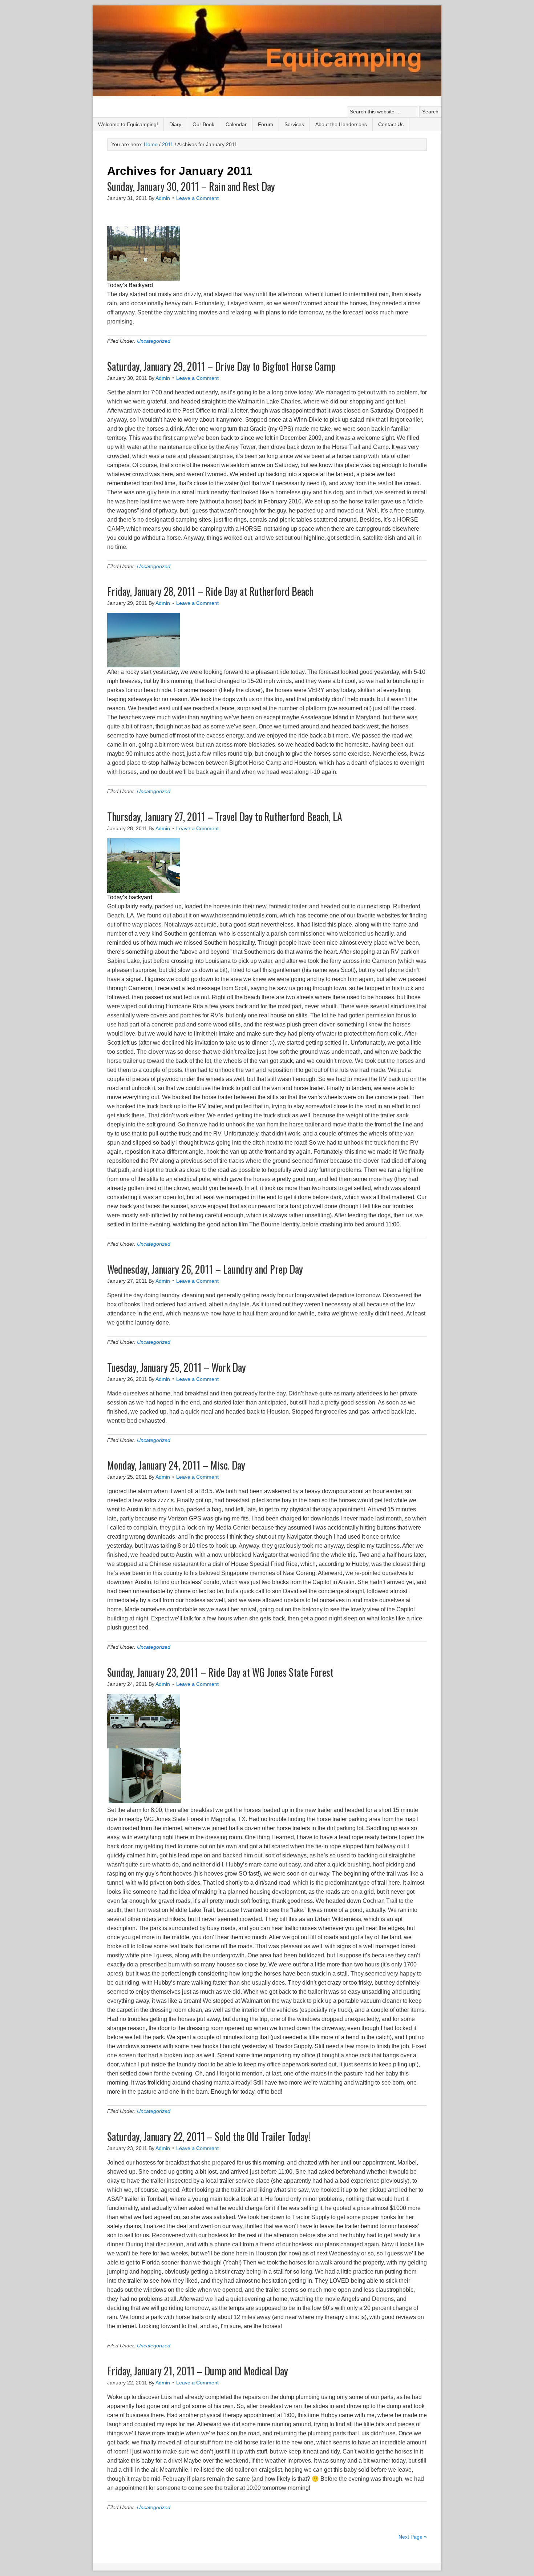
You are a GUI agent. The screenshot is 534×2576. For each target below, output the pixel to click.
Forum (266, 124)
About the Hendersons (341, 124)
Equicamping (267, 52)
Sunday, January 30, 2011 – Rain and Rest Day (191, 186)
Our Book (203, 124)
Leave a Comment (197, 198)
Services (294, 124)
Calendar (236, 124)
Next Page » (413, 2537)
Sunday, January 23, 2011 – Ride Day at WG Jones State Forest (220, 1672)
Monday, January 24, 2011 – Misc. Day (176, 1465)
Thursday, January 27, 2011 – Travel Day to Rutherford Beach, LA (225, 817)
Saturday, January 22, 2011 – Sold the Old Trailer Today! (209, 2136)
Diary (175, 124)
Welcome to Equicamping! (128, 124)
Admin (163, 198)
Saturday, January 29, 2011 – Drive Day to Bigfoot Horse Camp (221, 366)
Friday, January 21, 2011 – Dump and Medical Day (198, 2371)
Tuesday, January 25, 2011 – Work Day (177, 1367)
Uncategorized (154, 341)
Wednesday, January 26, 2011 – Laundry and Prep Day (205, 1269)
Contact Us (391, 124)
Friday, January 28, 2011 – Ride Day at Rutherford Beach (210, 591)
